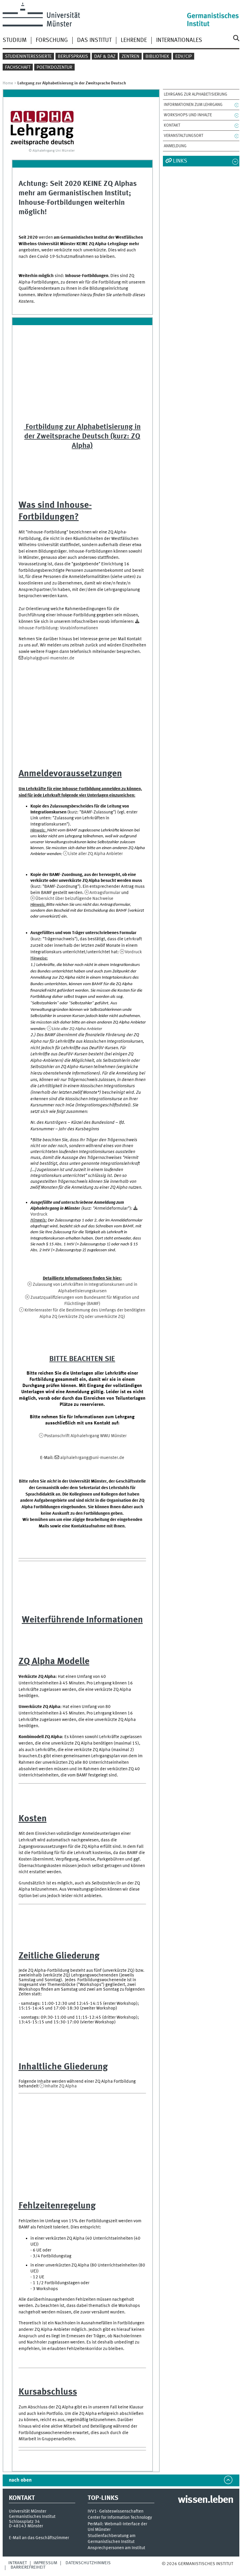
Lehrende (134, 40)
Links (180, 161)
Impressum (45, 2563)
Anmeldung (175, 146)
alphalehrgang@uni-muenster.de (92, 1458)
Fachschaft (18, 68)
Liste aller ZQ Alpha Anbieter (95, 854)
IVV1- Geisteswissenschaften (116, 2512)
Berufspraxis (73, 57)
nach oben (20, 2480)
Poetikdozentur (54, 68)
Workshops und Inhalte (188, 115)
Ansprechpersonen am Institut (116, 2548)
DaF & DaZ (105, 57)
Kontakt (172, 125)
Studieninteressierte (28, 57)
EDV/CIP (184, 57)
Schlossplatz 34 (24, 2522)
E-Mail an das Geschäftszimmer (39, 2538)
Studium (15, 40)
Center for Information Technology (120, 2518)
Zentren (130, 57)
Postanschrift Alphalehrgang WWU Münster (85, 1436)
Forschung (52, 40)
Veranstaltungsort (184, 136)
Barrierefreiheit (28, 2567)
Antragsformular (105, 893)
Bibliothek (157, 57)
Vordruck (133, 952)
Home (8, 83)
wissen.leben (206, 2500)
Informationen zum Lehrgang (193, 105)
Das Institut (94, 40)
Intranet (18, 2563)
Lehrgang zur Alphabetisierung (196, 94)
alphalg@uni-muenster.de (49, 658)
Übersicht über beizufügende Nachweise (74, 899)
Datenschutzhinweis (88, 2563)
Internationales (179, 40)
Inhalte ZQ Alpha (61, 2086)
